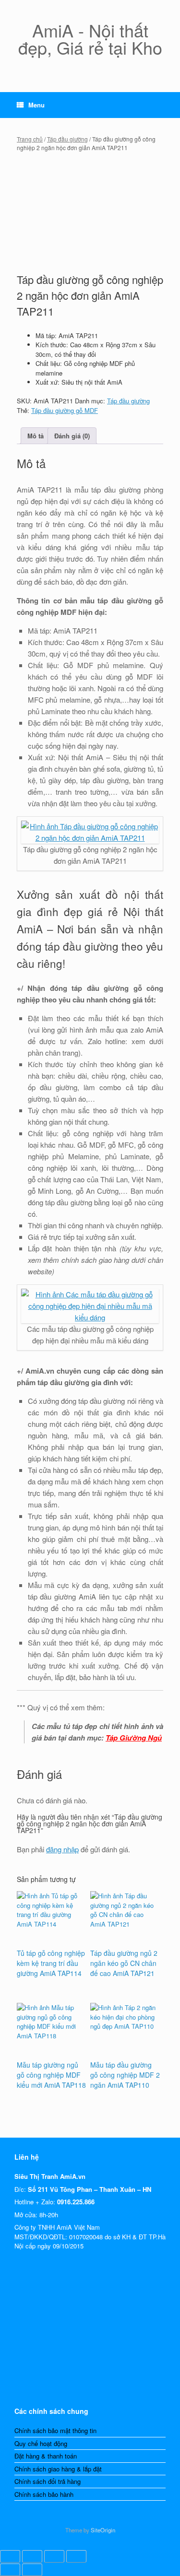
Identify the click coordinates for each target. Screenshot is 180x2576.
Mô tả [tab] (36, 436)
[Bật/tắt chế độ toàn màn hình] (32, 2556)
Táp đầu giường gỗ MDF (65, 410)
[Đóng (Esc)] (76, 2556)
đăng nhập (62, 1849)
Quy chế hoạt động (41, 2443)
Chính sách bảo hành (44, 2494)
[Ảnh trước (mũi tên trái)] (10, 2570)
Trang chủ (30, 139)
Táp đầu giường (67, 139)
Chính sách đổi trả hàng (48, 2481)
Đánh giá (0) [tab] (72, 436)
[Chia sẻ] (54, 2556)
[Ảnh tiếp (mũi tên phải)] (32, 2570)
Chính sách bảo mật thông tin (55, 2430)
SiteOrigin (103, 2530)
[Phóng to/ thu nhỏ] (10, 2556)
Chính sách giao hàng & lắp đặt (58, 2469)
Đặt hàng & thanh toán (46, 2456)
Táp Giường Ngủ (134, 1738)
